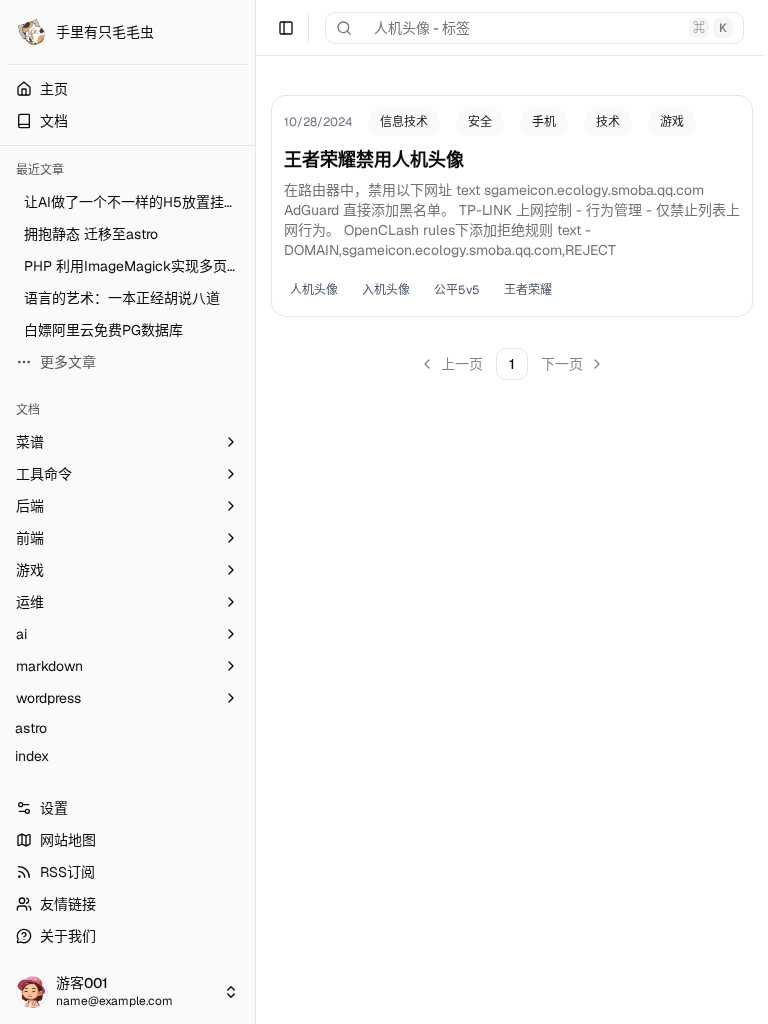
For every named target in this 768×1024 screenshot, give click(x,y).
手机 (544, 122)
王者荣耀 (528, 290)
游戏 (672, 122)
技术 (608, 122)
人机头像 (314, 290)
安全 (480, 122)
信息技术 (404, 122)
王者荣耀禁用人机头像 (374, 159)
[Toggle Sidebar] (255, 512)
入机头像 (386, 290)
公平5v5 (457, 290)
